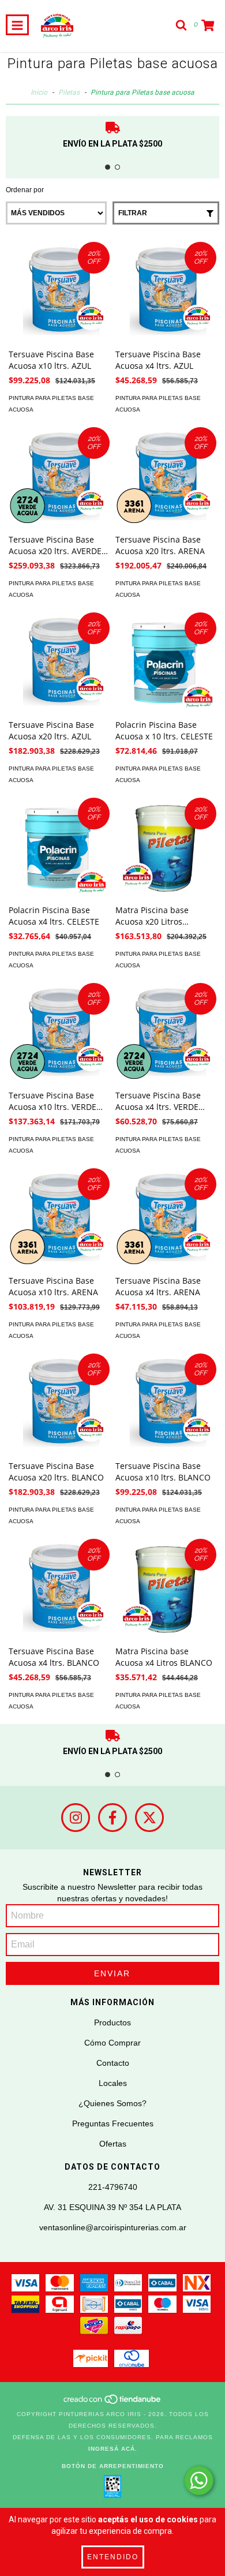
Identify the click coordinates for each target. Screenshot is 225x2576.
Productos (112, 2022)
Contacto (113, 2063)
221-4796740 (113, 2187)
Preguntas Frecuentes (113, 2123)
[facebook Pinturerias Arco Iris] (112, 1818)
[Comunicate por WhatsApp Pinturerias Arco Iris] (199, 2480)
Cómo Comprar (112, 2043)
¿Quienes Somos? (112, 2103)
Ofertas (113, 2144)
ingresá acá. (113, 2449)
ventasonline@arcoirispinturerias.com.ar (113, 2227)
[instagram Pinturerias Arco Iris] (76, 1818)
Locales (113, 2083)
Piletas (69, 92)
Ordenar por (25, 190)
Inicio (39, 92)
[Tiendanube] (113, 2403)
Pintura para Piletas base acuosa (51, 404)
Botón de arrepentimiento (113, 2466)
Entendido (113, 2557)
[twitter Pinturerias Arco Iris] (149, 1818)
